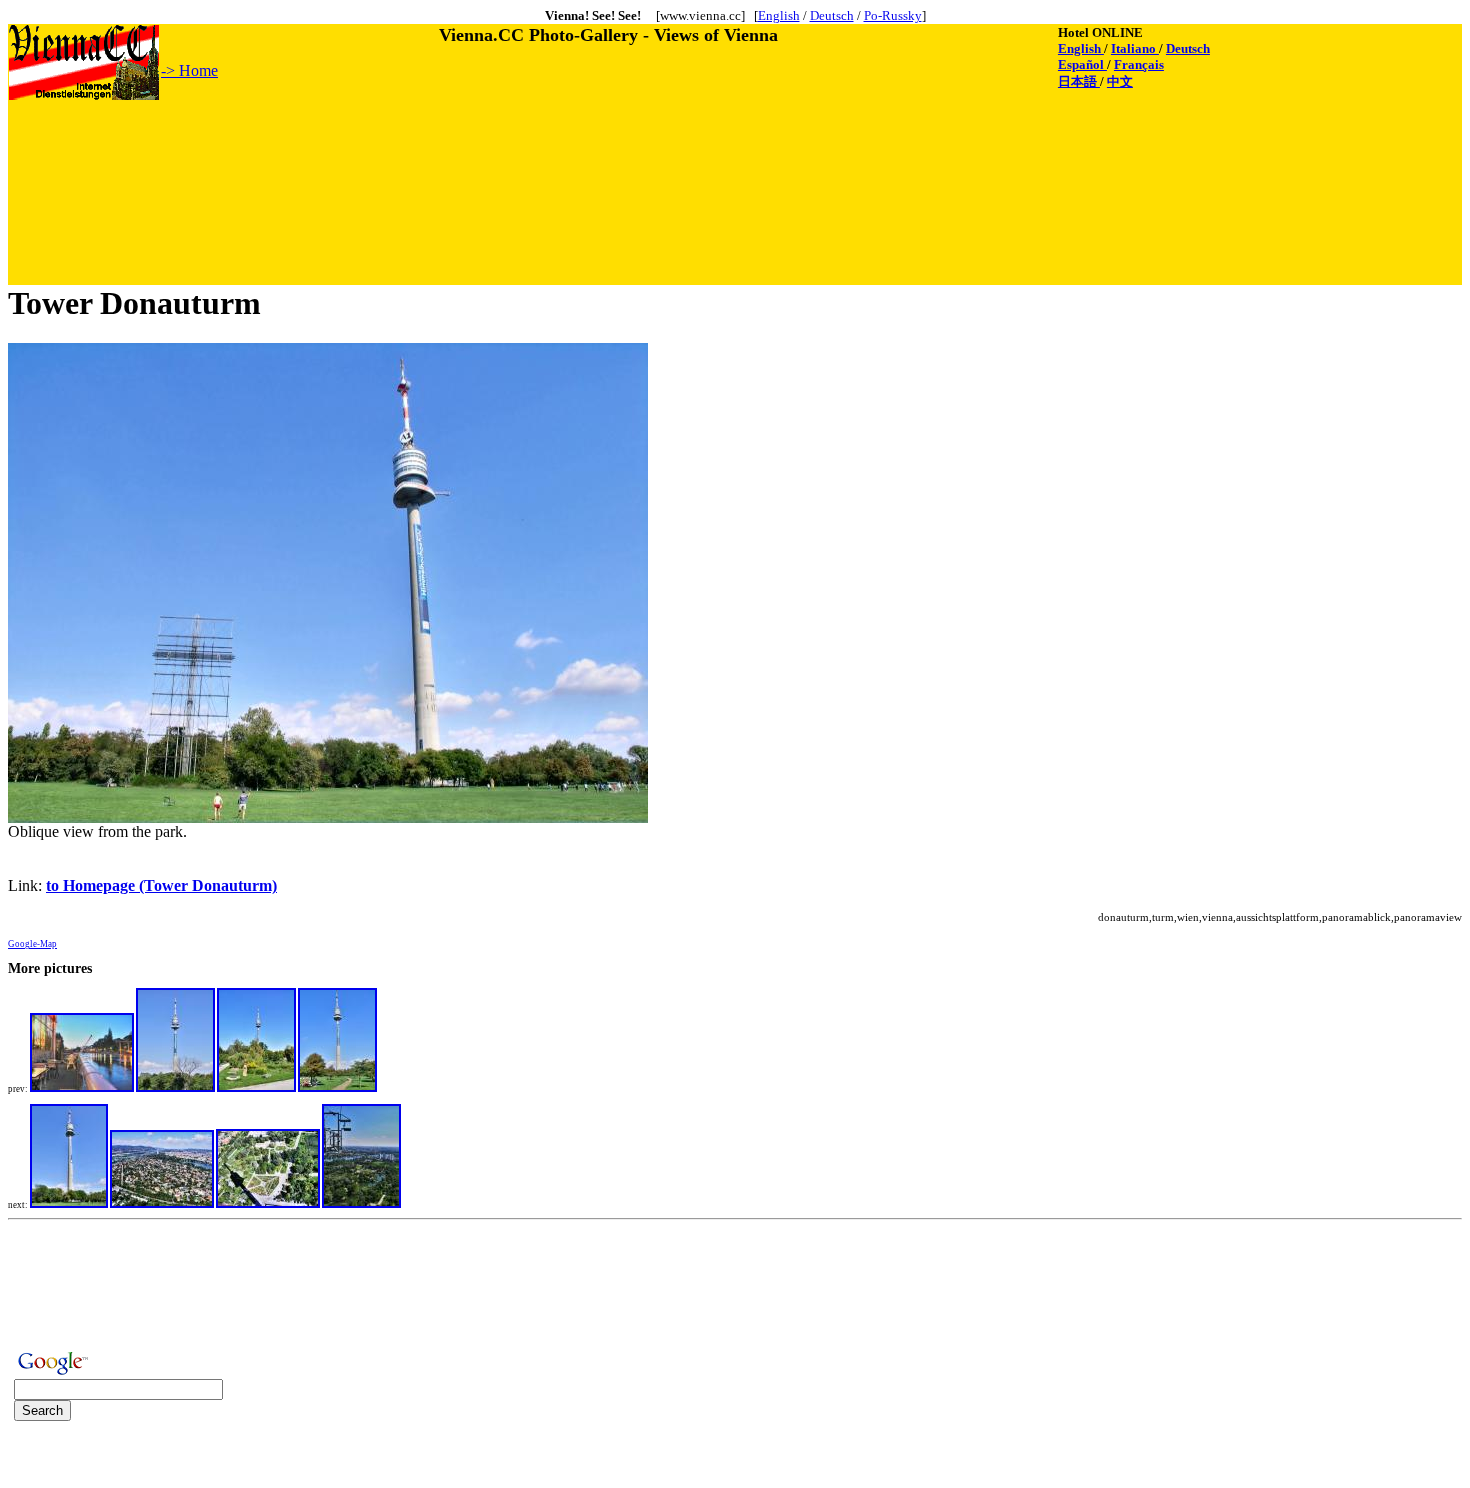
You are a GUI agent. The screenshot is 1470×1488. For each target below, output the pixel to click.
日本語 (1079, 81)
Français (1139, 64)
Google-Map (32, 944)
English (779, 15)
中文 (1120, 81)
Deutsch (832, 15)
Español (1082, 64)
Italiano (1135, 48)
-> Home (189, 70)
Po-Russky (893, 15)
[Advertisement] (373, 147)
